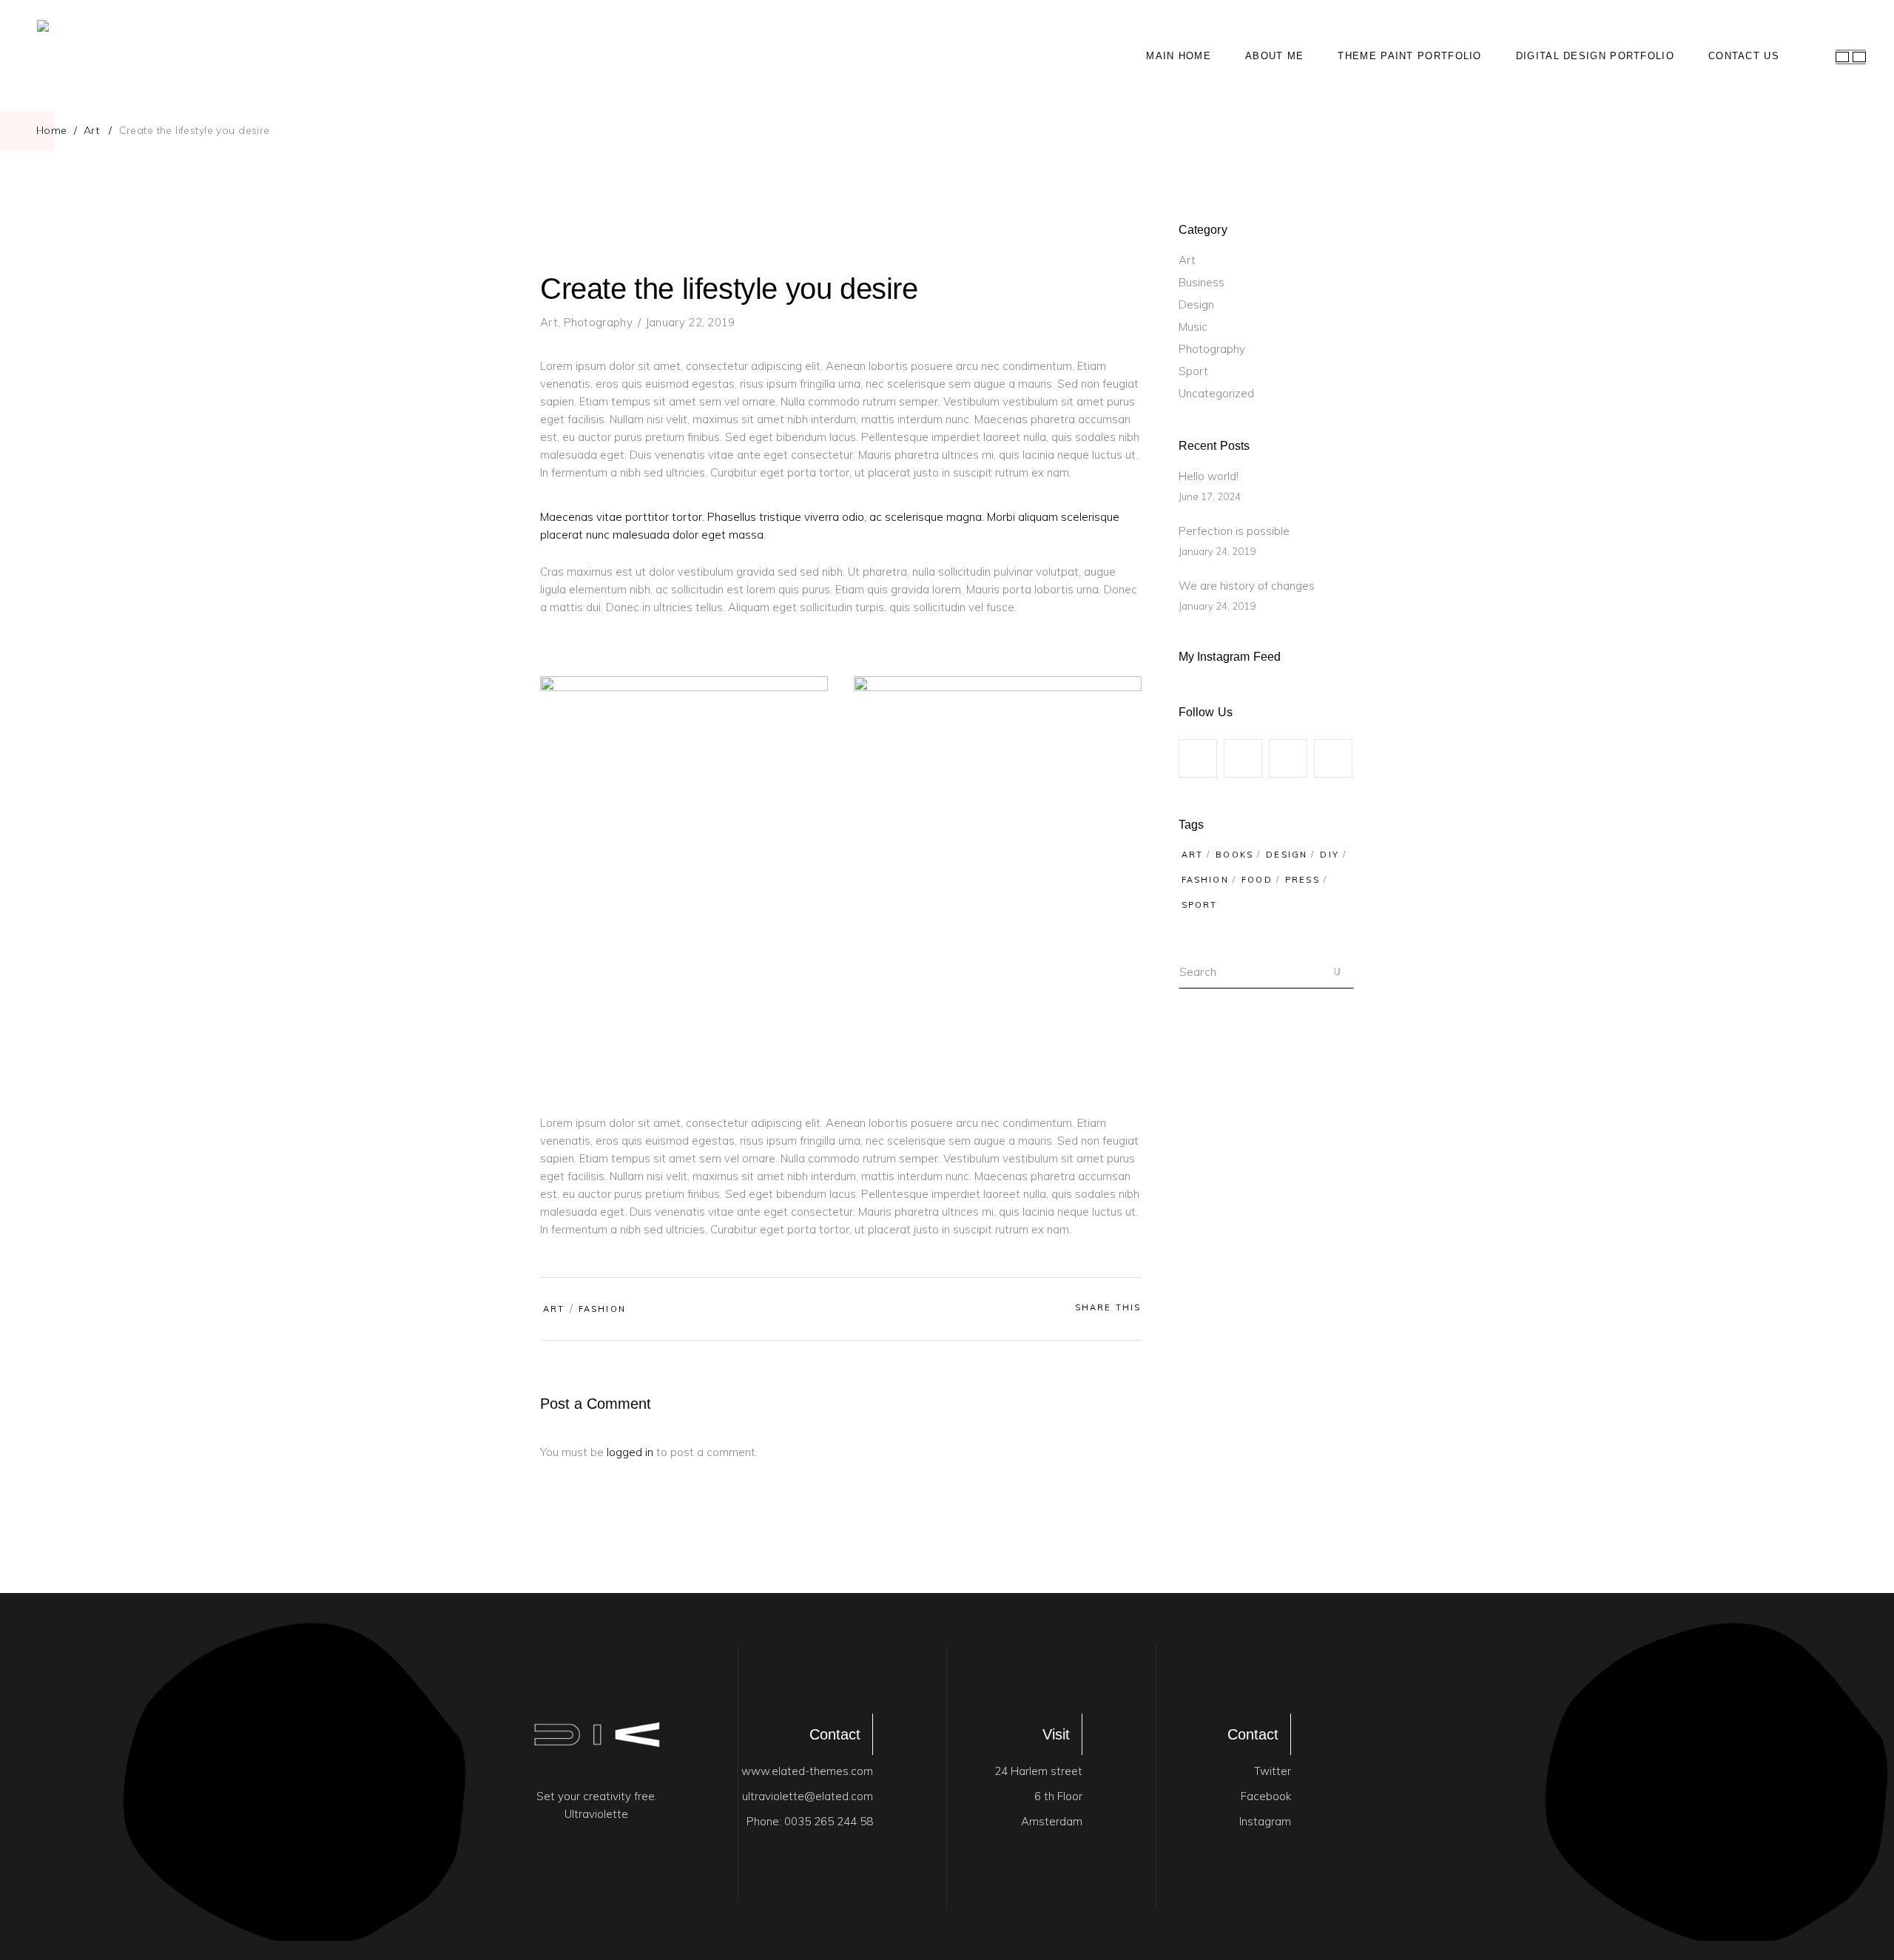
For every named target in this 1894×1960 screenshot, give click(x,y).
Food (1257, 880)
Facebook (1266, 1796)
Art (91, 130)
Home (52, 130)
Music (1193, 327)
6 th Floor (1058, 1796)
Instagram (1265, 1821)
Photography (598, 322)
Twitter (1273, 1771)
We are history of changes (1247, 586)
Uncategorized (1216, 393)
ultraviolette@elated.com (808, 1796)
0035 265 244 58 (829, 1821)
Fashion (602, 1309)
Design (1196, 304)
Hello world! (1209, 476)
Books (1234, 855)
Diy (1329, 855)
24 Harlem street (1038, 1771)
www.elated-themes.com (807, 1771)
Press (1302, 880)
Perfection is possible (1234, 531)
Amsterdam (1052, 1821)
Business (1202, 282)
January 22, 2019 (691, 322)
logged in (630, 1452)
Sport (1193, 371)
